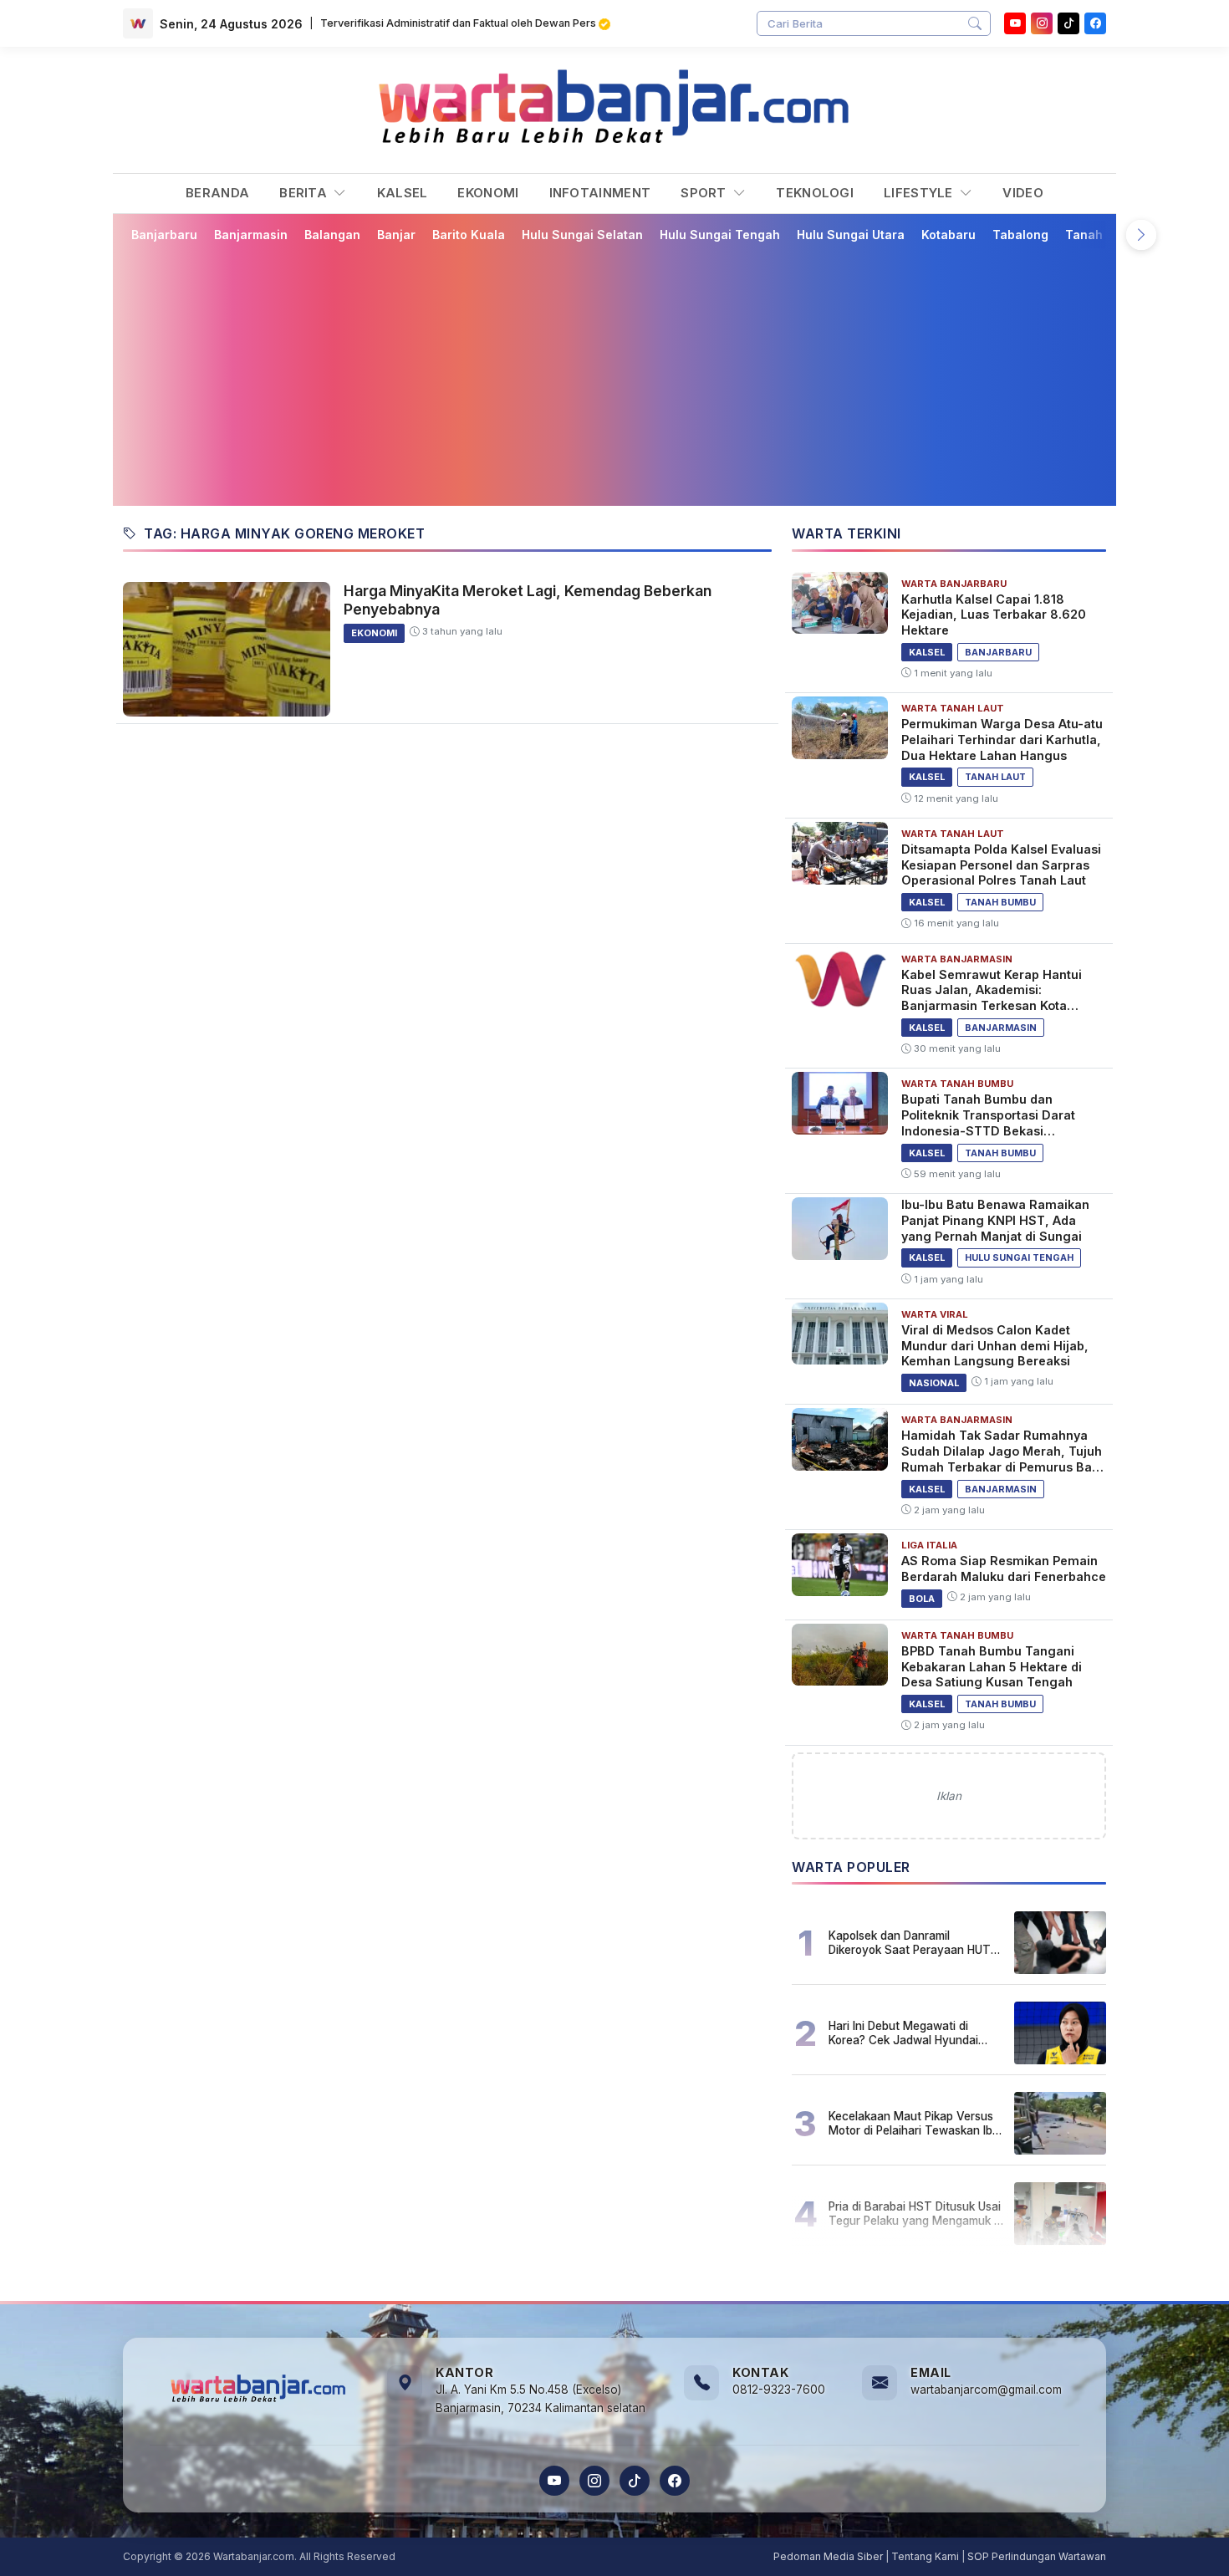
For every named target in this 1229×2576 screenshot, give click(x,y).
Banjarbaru (164, 235)
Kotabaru (949, 235)
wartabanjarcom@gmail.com (986, 2390)
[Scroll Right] (1141, 235)
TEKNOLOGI (815, 193)
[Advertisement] (625, 374)
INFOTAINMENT (600, 193)
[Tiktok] (1068, 23)
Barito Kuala (469, 235)
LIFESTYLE (920, 193)
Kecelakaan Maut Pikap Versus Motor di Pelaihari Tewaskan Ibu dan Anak (914, 2123)
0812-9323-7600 (779, 2390)
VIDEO (1023, 193)
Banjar (396, 235)
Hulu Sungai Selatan (582, 235)
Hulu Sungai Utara (851, 235)
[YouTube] (1015, 23)
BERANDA (217, 193)
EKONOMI (488, 193)
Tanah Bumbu (1106, 235)
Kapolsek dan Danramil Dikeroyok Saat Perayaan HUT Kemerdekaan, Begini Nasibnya (911, 1942)
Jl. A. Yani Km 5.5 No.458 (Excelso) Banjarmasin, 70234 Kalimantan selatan (541, 2399)
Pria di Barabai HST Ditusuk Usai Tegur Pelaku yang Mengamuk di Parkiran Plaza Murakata (916, 2213)
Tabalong (1020, 235)
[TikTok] (635, 2481)
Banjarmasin (251, 235)
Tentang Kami (925, 2556)
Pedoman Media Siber (828, 2556)
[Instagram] (1042, 23)
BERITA (305, 193)
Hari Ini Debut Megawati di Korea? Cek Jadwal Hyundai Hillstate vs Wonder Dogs (903, 2033)
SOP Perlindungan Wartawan (1037, 2556)
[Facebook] (1095, 23)
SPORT (705, 193)
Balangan (332, 235)
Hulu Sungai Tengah (720, 235)
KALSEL (403, 193)
